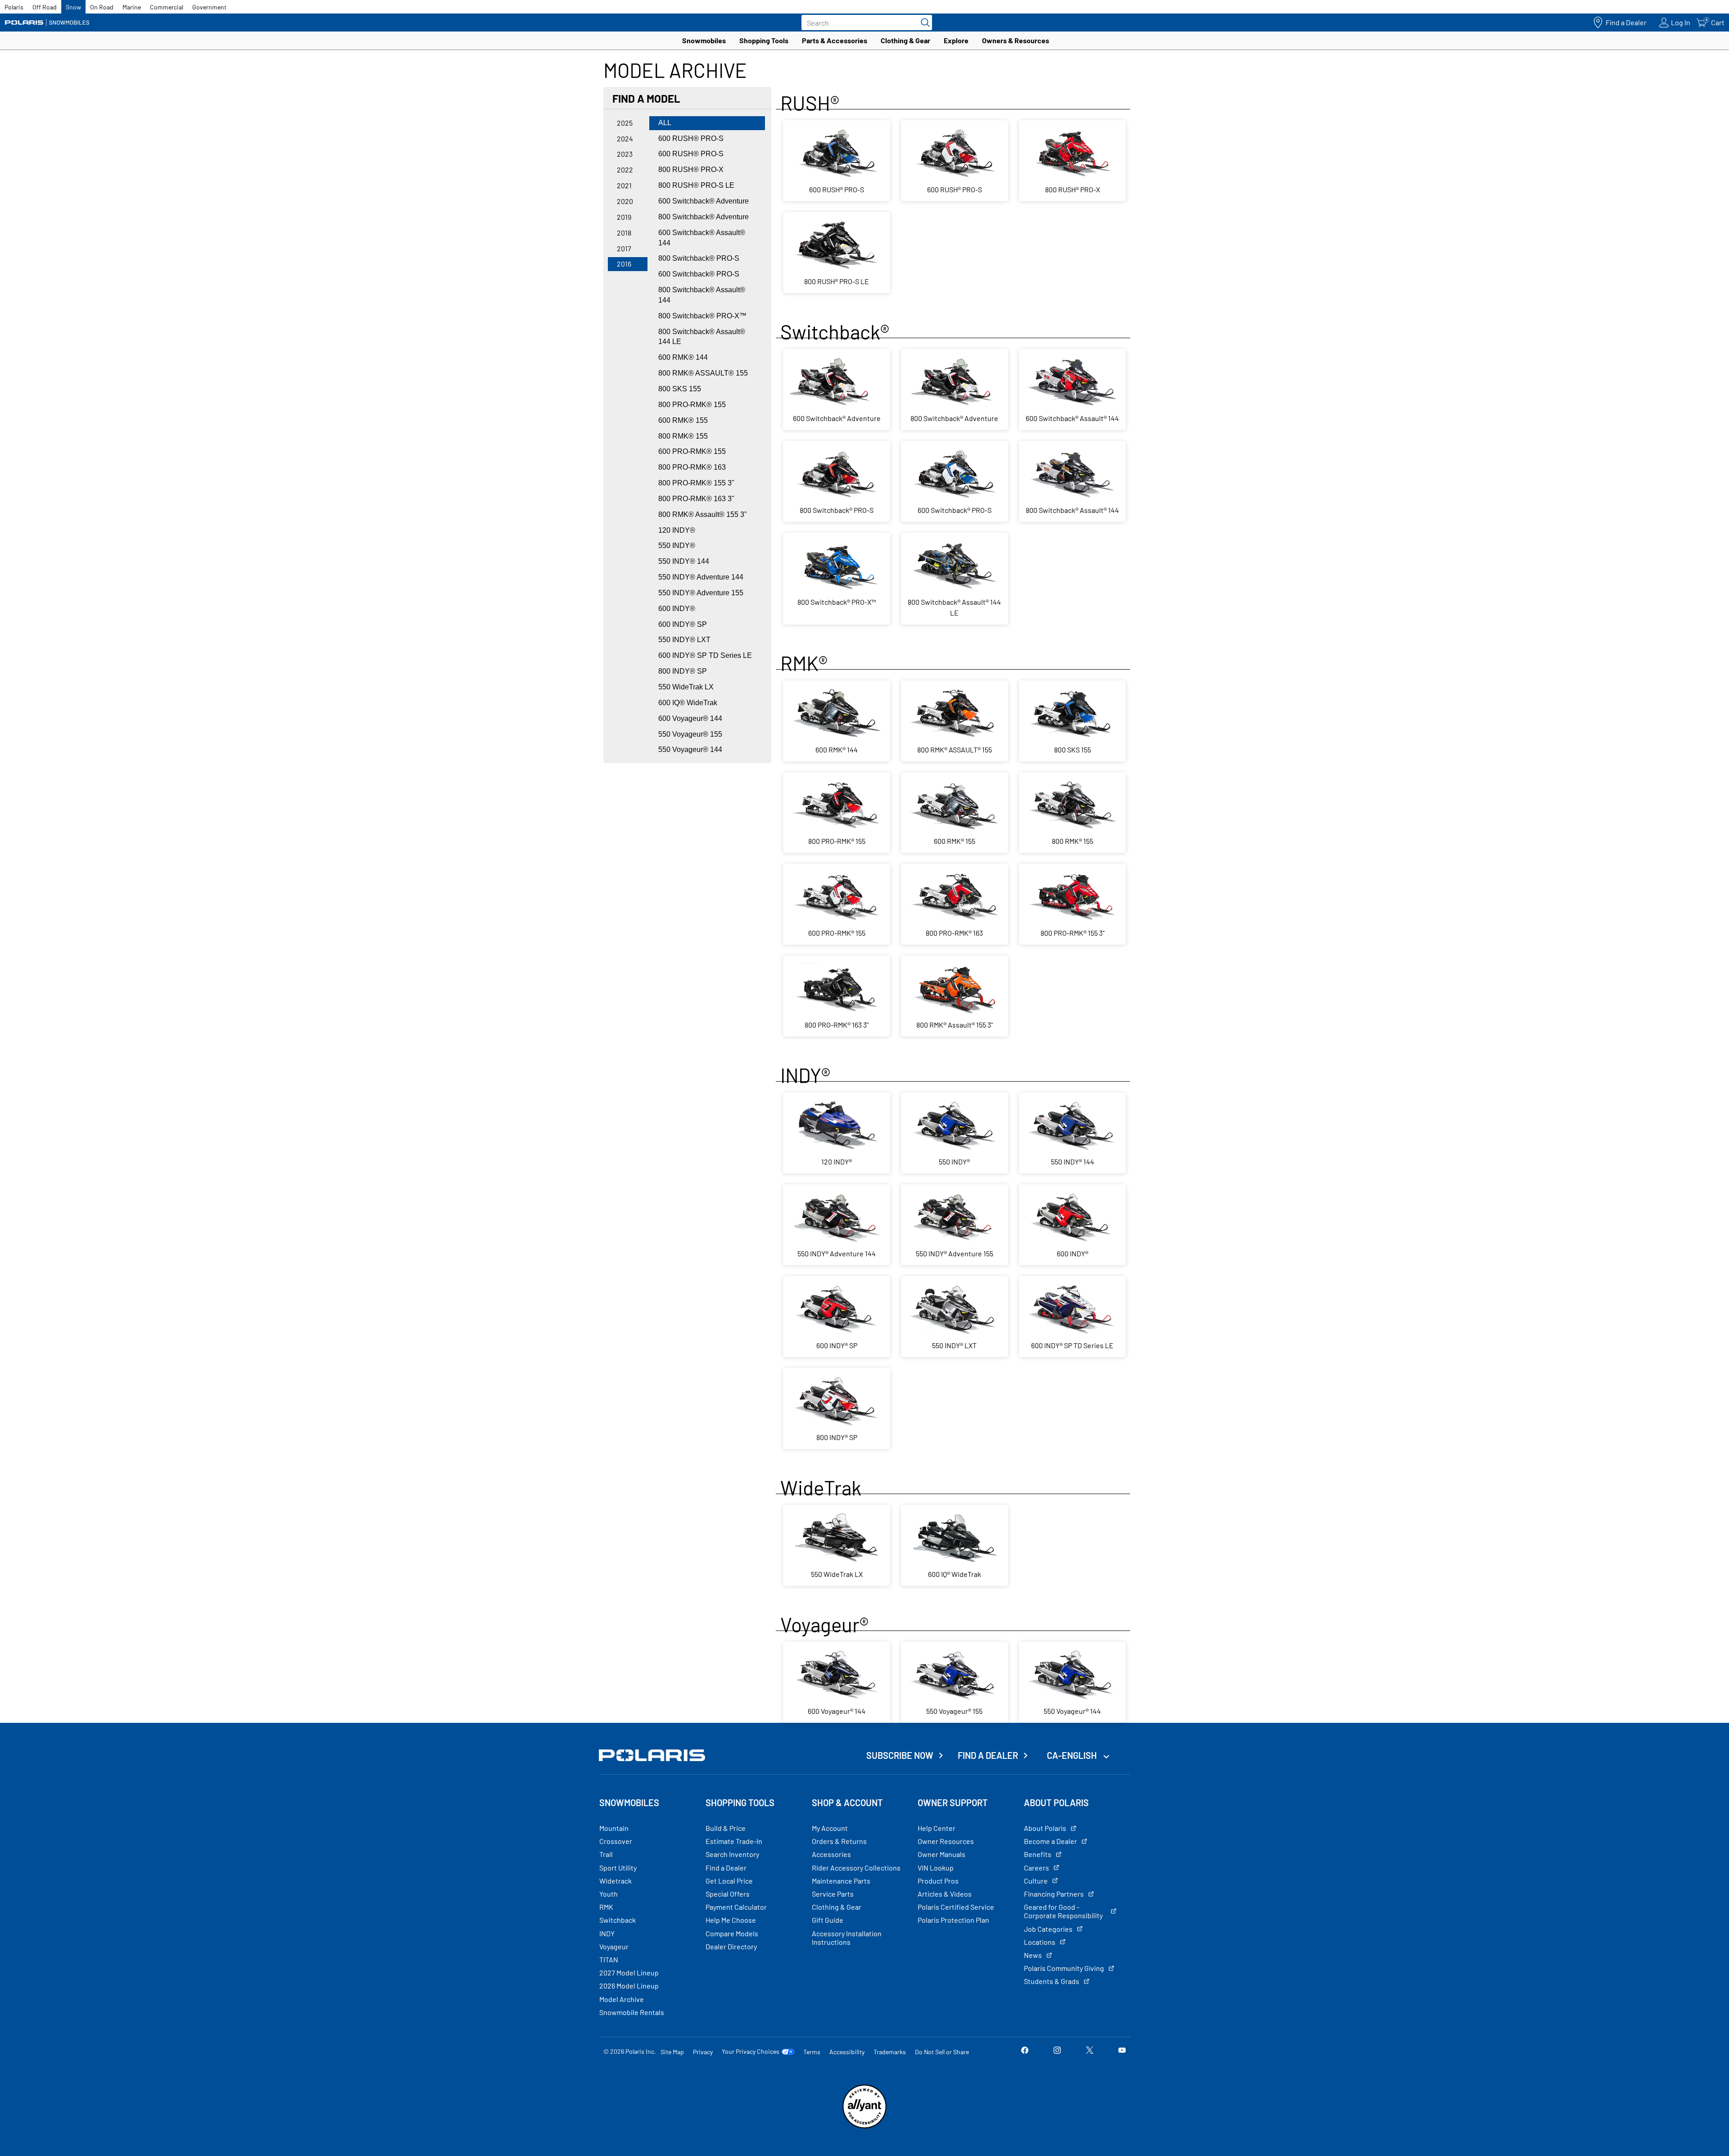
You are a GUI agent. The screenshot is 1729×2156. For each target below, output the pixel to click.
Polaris (14, 7)
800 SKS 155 (680, 389)
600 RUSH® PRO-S (691, 138)
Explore (956, 40)
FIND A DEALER (988, 1755)
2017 (624, 248)
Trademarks (890, 2052)
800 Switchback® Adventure (704, 217)
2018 (624, 233)
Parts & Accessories (835, 40)
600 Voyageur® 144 (690, 718)
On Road (102, 7)
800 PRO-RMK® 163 (692, 467)
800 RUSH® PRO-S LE (696, 185)
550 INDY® (677, 546)
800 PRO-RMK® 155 (692, 405)
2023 (625, 154)
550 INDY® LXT (684, 640)
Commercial (167, 7)
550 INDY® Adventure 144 (701, 577)
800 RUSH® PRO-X (691, 170)
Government (209, 7)
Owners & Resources (1016, 40)
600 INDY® (677, 609)
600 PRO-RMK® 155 (692, 451)
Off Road (45, 7)
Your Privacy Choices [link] (751, 2052)
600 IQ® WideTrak (688, 703)
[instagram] (1057, 2051)
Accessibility (847, 2052)
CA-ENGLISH (1073, 1755)
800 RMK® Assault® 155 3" (703, 514)
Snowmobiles (704, 40)
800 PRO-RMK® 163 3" (696, 499)
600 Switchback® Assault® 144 (702, 238)
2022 (625, 170)
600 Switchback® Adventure (704, 201)
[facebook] (1025, 2051)
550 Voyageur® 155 (690, 734)
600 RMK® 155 (683, 420)
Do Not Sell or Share (942, 2052)
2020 (625, 201)
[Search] (923, 23)
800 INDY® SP (683, 671)
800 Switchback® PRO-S (699, 258)
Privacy (703, 2052)
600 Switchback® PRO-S (699, 274)
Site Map (672, 2052)
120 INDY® (677, 530)
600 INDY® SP (683, 624)
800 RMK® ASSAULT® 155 (703, 373)
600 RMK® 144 (683, 357)
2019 (624, 217)
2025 (625, 123)
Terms (812, 2052)
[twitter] (1090, 2051)
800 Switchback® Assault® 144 (702, 295)
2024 (625, 138)
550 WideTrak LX (686, 687)
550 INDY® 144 (684, 561)
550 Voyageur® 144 (690, 750)
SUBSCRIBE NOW (900, 1755)
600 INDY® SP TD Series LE (705, 655)
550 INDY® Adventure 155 (701, 593)
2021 (624, 185)
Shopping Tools (764, 40)
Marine (132, 7)
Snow (73, 7)
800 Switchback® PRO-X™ (702, 316)
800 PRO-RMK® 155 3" (696, 483)
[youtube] (1122, 2051)
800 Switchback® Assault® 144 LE (702, 337)
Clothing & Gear (905, 40)
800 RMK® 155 (683, 436)
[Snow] (47, 23)
